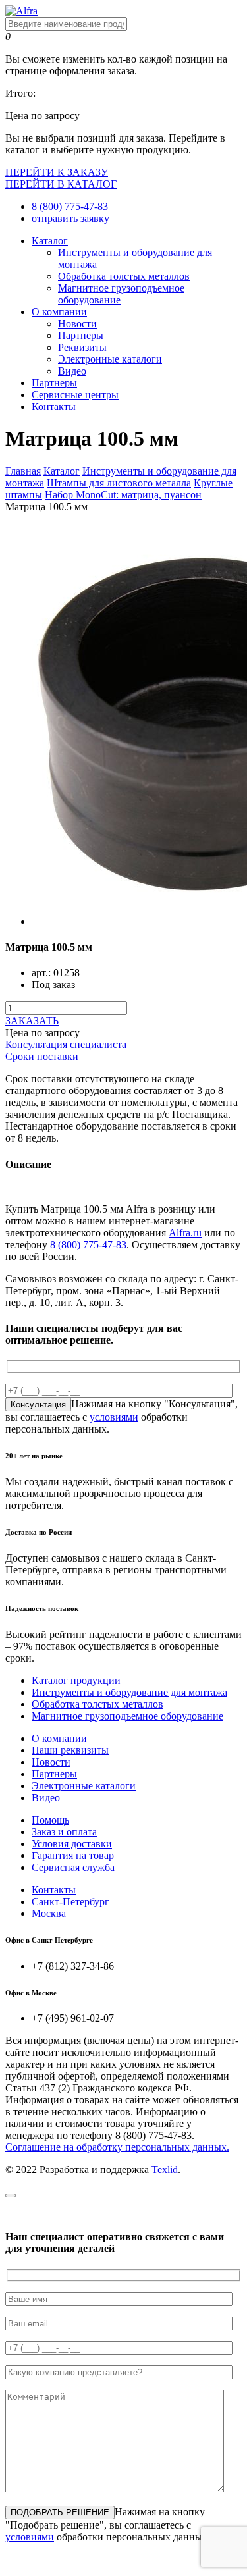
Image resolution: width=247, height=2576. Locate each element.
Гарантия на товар (73, 1855)
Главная (23, 471)
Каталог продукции (76, 1680)
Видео (72, 371)
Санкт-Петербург (70, 1902)
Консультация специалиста (66, 1044)
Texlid (165, 2169)
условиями (114, 1417)
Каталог (50, 241)
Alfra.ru (185, 1233)
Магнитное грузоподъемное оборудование (127, 1716)
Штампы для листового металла (119, 483)
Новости (77, 324)
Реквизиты (82, 347)
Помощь (50, 1820)
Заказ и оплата (64, 1832)
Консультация (38, 1405)
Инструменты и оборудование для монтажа (129, 1692)
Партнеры (81, 335)
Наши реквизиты (70, 1750)
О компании (59, 312)
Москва (49, 1913)
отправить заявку (70, 218)
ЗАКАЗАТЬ (32, 1021)
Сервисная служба (73, 1867)
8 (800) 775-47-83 (70, 206)
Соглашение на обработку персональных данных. (117, 2147)
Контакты (54, 407)
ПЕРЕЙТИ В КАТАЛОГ (61, 184)
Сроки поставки (42, 1056)
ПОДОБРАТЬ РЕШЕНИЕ (60, 2512)
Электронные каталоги (110, 359)
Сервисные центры (75, 395)
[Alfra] (21, 11)
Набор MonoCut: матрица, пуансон (123, 495)
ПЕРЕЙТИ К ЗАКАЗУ (57, 172)
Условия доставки (72, 1844)
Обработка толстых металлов (124, 276)
